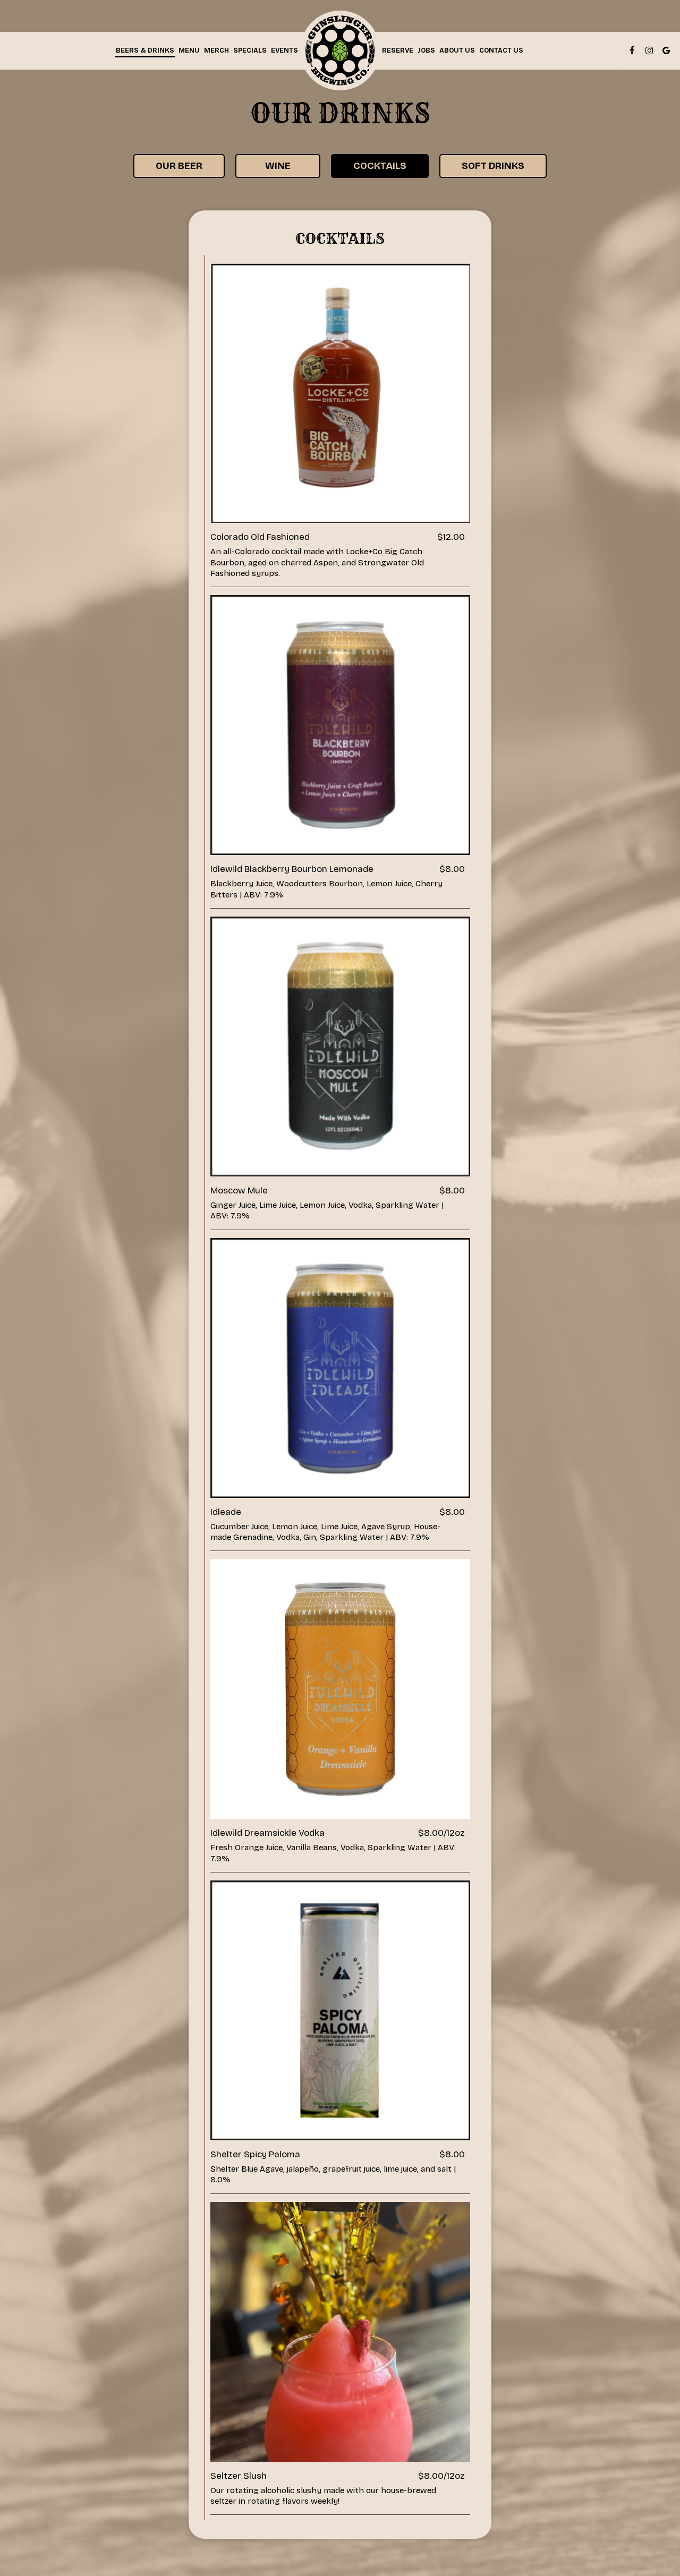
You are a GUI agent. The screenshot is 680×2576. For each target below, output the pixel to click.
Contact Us (501, 50)
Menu (189, 50)
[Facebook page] (632, 50)
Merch (216, 50)
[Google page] (666, 50)
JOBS (426, 50)
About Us (457, 50)
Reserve (398, 50)
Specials (250, 50)
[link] (340, 50)
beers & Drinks (145, 50)
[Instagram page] (649, 50)
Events (284, 50)
